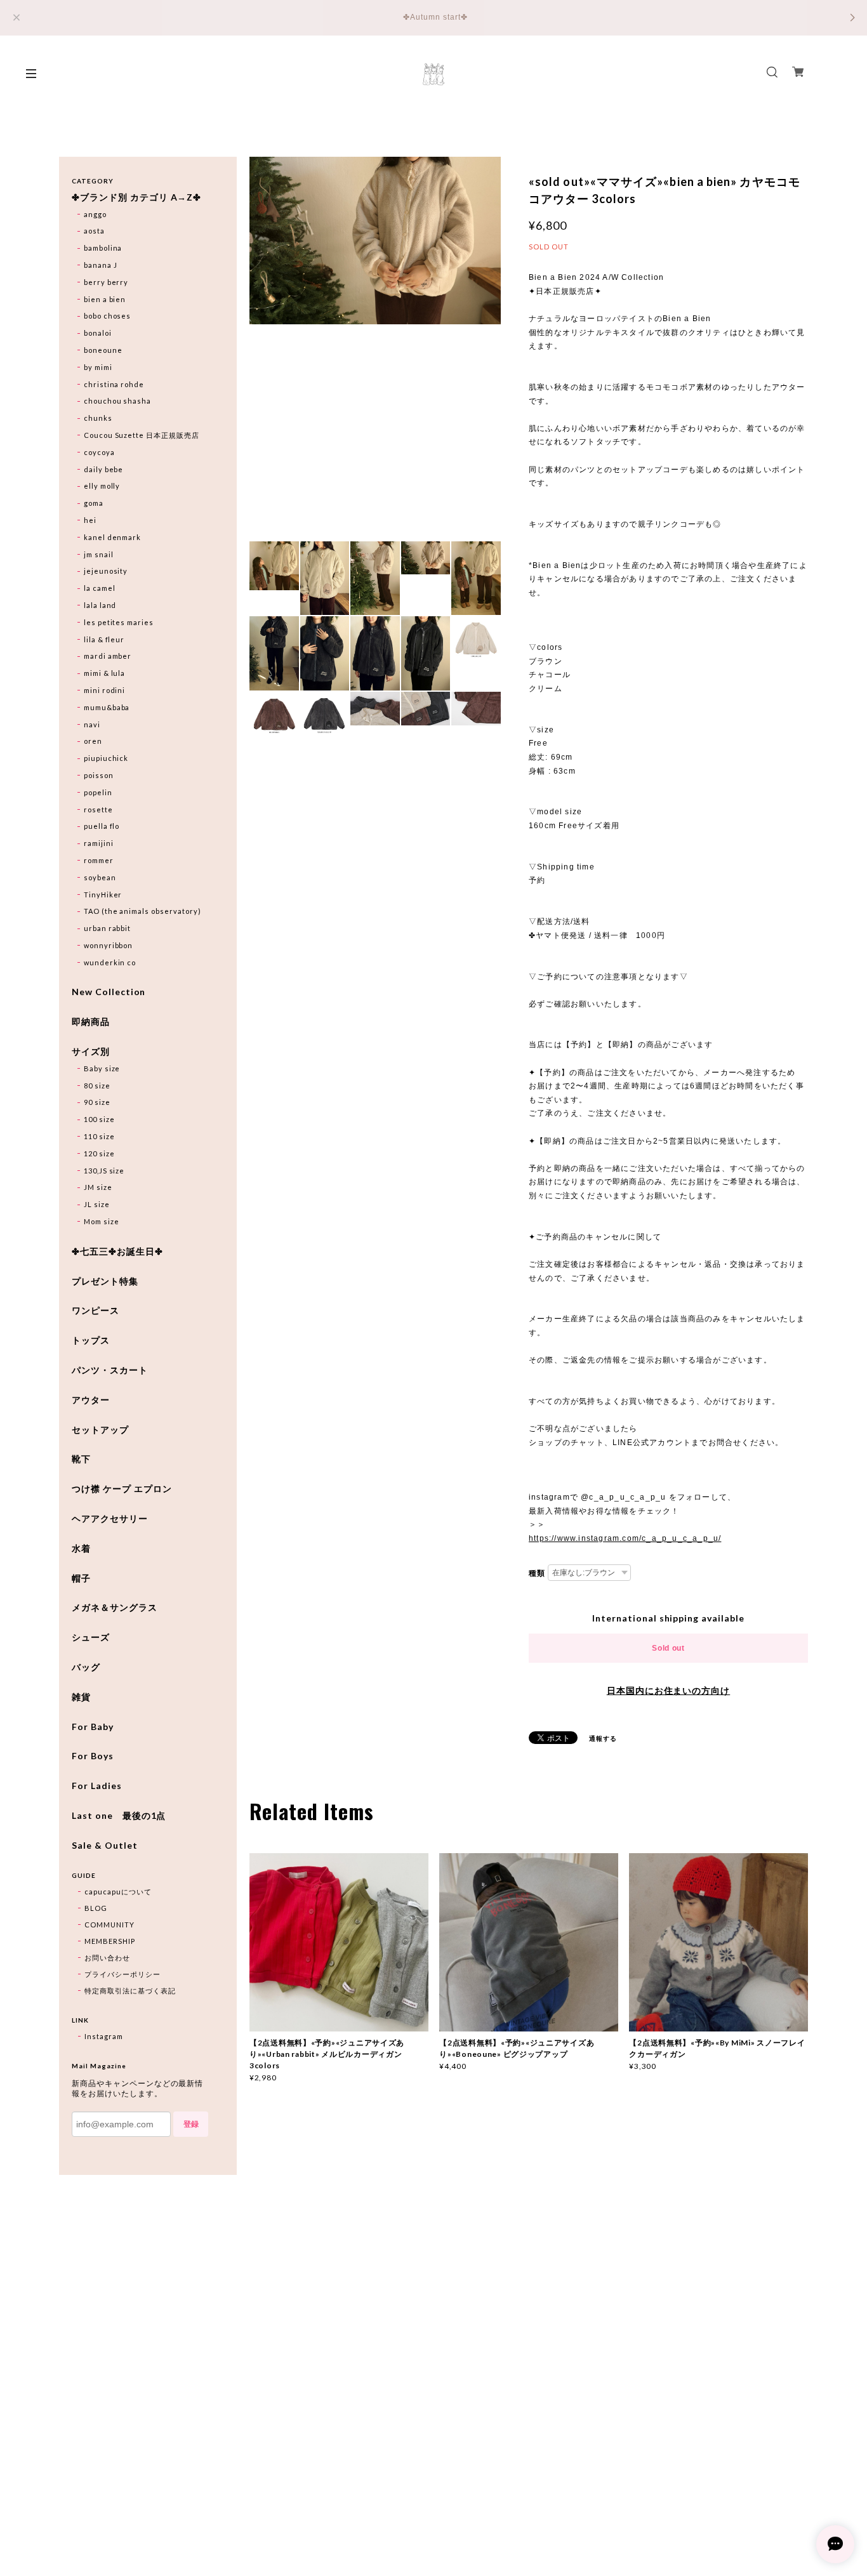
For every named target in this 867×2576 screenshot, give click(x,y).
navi (92, 724)
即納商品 (91, 1022)
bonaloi (98, 333)
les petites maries (119, 622)
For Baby (93, 1727)
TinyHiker (103, 895)
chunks (98, 418)
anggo (95, 214)
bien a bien (105, 299)
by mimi (98, 367)
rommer (99, 860)
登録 (191, 2124)
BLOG (96, 1908)
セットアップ (100, 1430)
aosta (94, 231)
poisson (99, 775)
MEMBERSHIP (110, 1941)
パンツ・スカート (110, 1370)
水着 (81, 1549)
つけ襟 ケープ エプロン (122, 1489)
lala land (100, 605)
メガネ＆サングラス (115, 1608)
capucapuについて (118, 1892)
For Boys (93, 1756)
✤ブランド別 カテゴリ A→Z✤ (136, 197)
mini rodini (105, 690)
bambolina (103, 248)
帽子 (81, 1578)
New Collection (109, 992)
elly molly (102, 486)
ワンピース (96, 1311)
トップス (91, 1340)
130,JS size (104, 1171)
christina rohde (114, 384)
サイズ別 (91, 1052)
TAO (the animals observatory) (142, 911)
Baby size (102, 1068)
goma (94, 503)
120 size (99, 1153)
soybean (100, 877)
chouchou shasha (117, 401)
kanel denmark (112, 537)
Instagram (104, 2036)
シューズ (91, 1637)
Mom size (102, 1221)
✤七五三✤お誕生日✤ (117, 1252)
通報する (603, 1738)
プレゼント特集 (105, 1281)
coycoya (99, 452)
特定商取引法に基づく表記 (130, 1991)
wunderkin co (110, 962)
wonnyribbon (109, 945)
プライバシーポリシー (122, 1974)
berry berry (106, 282)
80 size (97, 1086)
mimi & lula (105, 673)
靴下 (81, 1459)
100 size (99, 1119)
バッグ (86, 1667)
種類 (537, 1573)
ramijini (99, 843)
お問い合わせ (107, 1958)
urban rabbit (108, 928)
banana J (101, 265)
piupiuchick (106, 758)
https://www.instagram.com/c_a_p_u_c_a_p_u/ (625, 1538)
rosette (98, 809)
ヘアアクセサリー (110, 1519)
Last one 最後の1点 (119, 1816)
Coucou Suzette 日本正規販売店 (142, 435)
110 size (99, 1136)
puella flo (102, 826)
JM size (98, 1187)
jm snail (99, 554)
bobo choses (108, 316)
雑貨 (81, 1697)
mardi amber (108, 656)
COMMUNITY (109, 1925)
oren (93, 741)
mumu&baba (107, 707)
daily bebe (104, 469)
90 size (97, 1102)
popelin (98, 792)
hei (90, 520)
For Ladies (97, 1786)
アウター (91, 1400)
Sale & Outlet (104, 1846)
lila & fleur (104, 639)
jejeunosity (106, 571)
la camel (100, 588)
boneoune (103, 350)
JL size (97, 1204)
